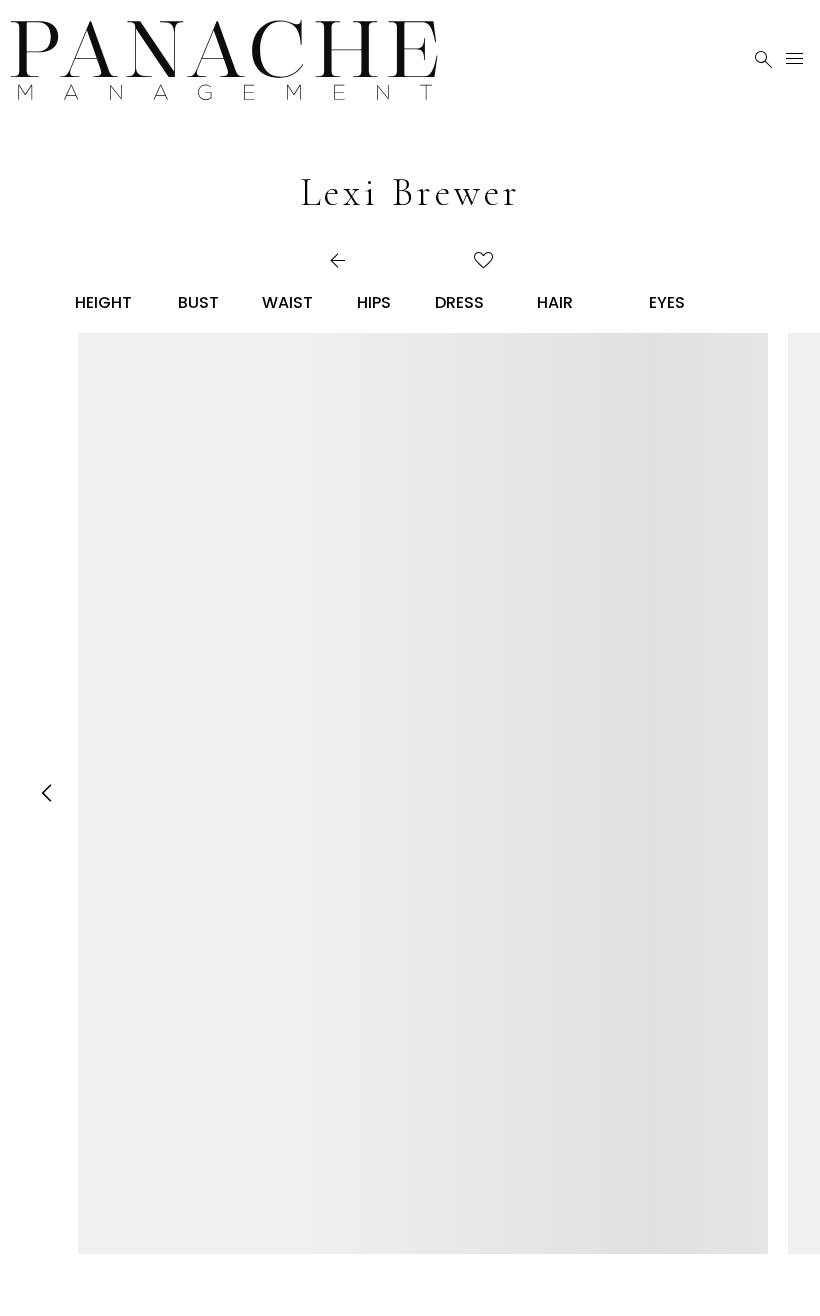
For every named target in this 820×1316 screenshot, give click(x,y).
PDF (434, 261)
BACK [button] (361, 261)
